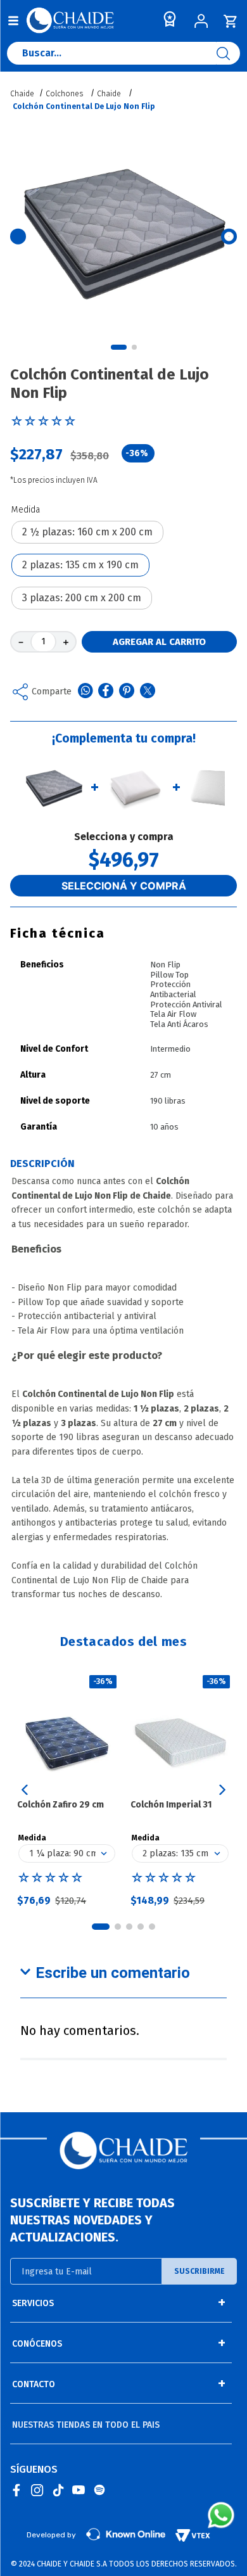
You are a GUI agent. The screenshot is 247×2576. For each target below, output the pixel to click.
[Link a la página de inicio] (23, 94)
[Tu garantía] (167, 22)
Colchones (64, 94)
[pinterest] (127, 692)
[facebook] (106, 692)
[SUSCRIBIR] (199, 2271)
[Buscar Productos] (228, 53)
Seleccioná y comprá (124, 886)
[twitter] (148, 692)
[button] (87, 532)
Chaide (109, 94)
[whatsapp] (85, 692)
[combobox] (123, 56)
